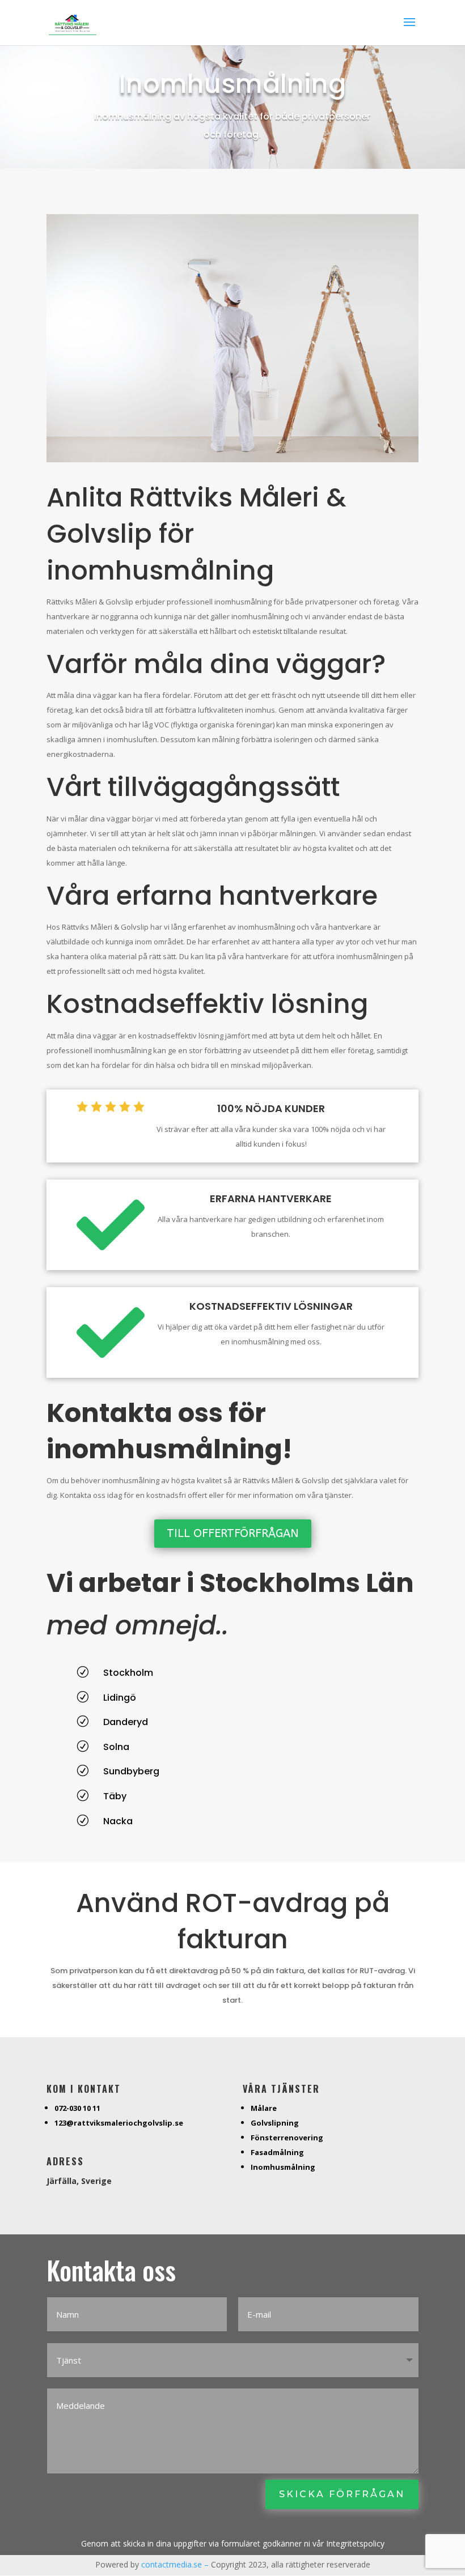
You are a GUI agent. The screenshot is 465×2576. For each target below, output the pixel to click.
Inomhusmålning (283, 2167)
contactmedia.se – (176, 2564)
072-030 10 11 (77, 2108)
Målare (264, 2108)
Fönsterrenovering (287, 2138)
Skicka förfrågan (342, 2494)
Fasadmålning (277, 2152)
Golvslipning (275, 2123)
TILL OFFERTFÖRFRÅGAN (233, 1533)
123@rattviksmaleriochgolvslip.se (119, 2123)
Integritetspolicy (355, 2543)
